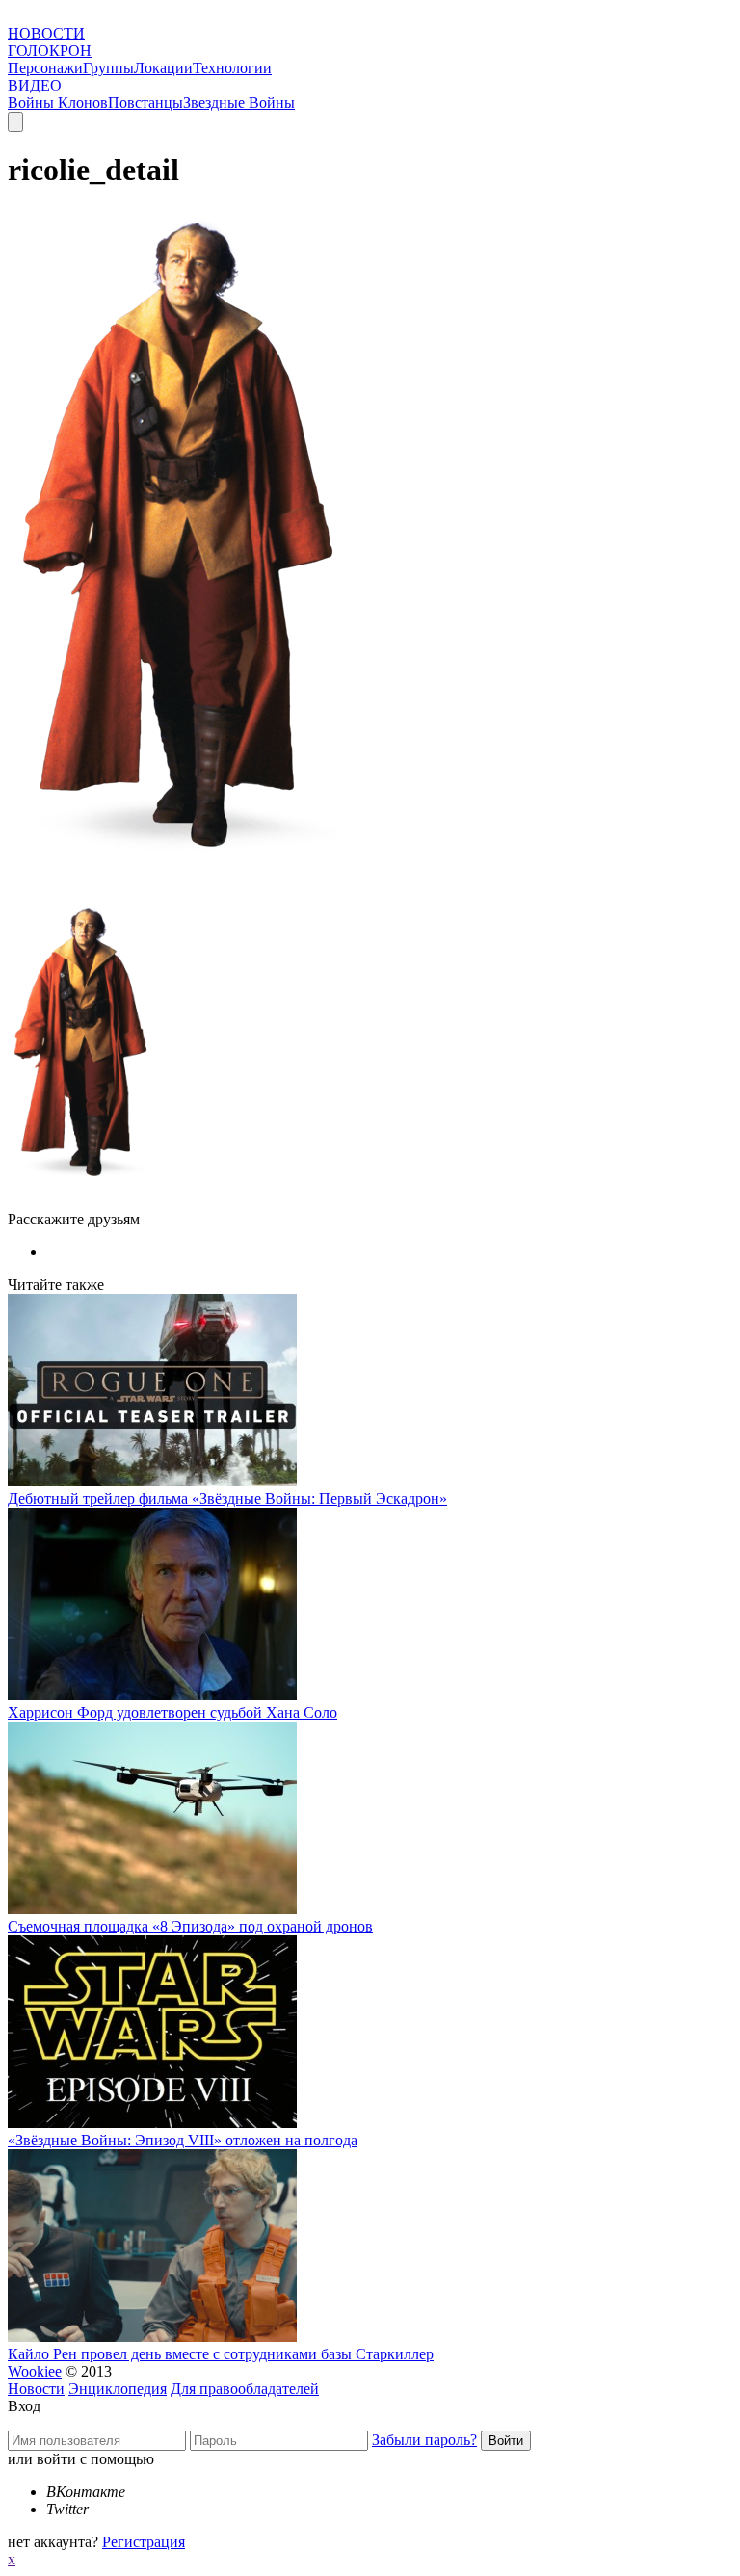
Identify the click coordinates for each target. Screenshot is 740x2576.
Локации (163, 68)
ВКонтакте (86, 2492)
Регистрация (144, 2542)
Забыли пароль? (424, 2440)
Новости (36, 2389)
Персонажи (45, 68)
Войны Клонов (58, 103)
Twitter (67, 2509)
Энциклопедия (118, 2389)
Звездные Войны (239, 103)
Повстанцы (145, 103)
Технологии (232, 68)
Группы (108, 68)
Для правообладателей (245, 2389)
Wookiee (35, 2371)
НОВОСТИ (46, 33)
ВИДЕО (35, 85)
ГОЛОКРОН (50, 51)
